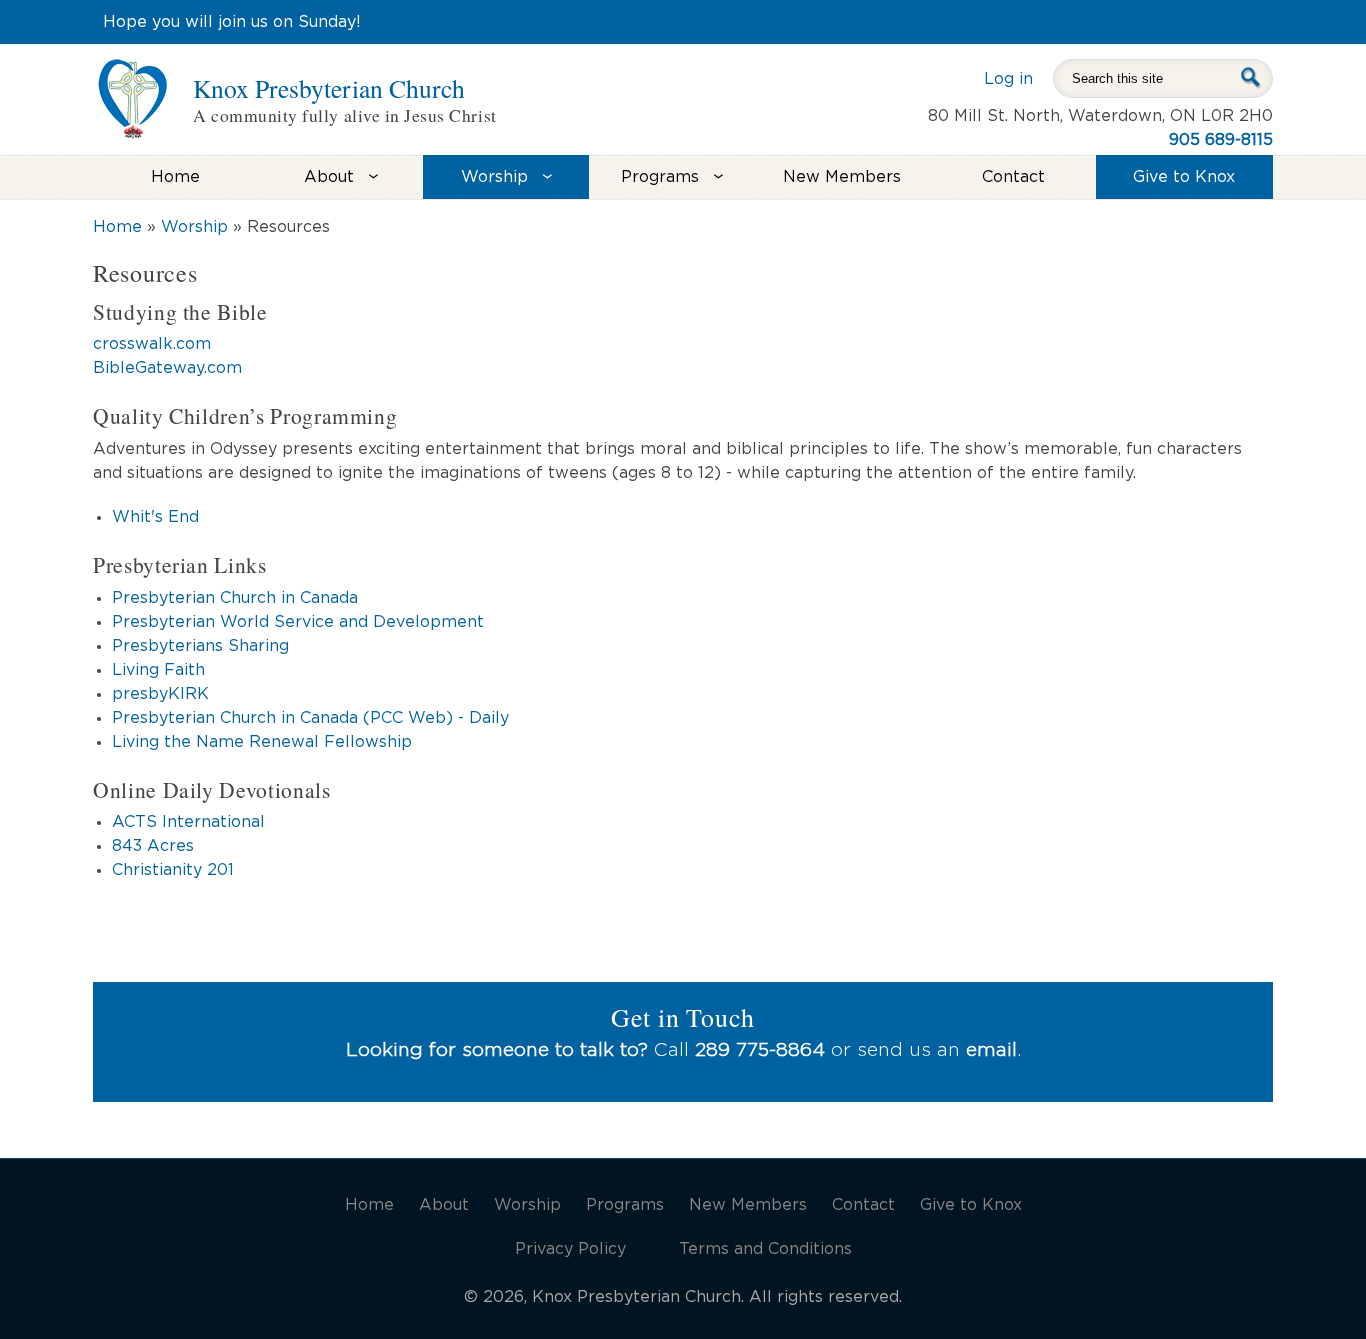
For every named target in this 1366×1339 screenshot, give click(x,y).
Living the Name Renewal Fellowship (262, 742)
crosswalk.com (152, 344)
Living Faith (158, 670)
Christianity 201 (173, 870)
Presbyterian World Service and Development (298, 622)
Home (175, 177)
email (991, 1050)
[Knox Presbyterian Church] (133, 127)
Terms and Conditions (765, 1249)
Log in (1008, 79)
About (329, 177)
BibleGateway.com (167, 368)
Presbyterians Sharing (200, 646)
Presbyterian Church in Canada (235, 598)
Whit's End (155, 517)
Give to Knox (1184, 177)
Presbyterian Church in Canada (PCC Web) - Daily (310, 718)
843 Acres (153, 846)
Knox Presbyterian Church (329, 88)
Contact (1013, 177)
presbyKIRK (160, 694)
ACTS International (188, 822)
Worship (494, 177)
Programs (660, 177)
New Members (842, 177)
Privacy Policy (570, 1249)
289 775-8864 (760, 1050)
